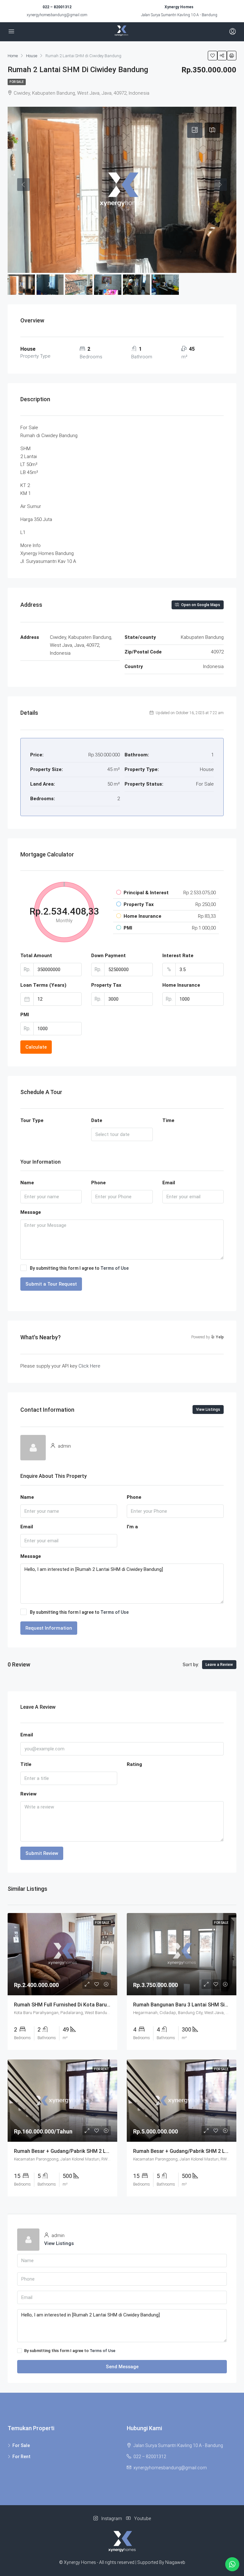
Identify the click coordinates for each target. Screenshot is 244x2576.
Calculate (36, 1047)
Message (31, 1212)
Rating (134, 1764)
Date (97, 1120)
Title (26, 1764)
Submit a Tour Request (51, 1284)
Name (27, 1183)
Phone (98, 1183)
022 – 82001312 (57, 7)
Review (28, 1794)
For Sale (17, 82)
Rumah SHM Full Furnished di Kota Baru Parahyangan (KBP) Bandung (95, 2005)
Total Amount (36, 956)
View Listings (208, 1410)
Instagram (112, 2519)
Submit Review (42, 1853)
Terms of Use (115, 1268)
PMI (25, 1015)
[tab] (195, 130)
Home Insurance (181, 985)
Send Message (122, 2367)
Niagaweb (175, 2562)
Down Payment (108, 956)
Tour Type (32, 1120)
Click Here (89, 1366)
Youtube (142, 2519)
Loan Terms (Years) (43, 985)
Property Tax (106, 985)
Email (169, 1183)
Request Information (49, 1628)
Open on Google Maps (200, 605)
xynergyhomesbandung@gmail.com (57, 15)
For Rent (21, 2457)
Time (168, 1120)
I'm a (132, 1527)
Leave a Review (219, 1665)
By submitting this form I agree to (79, 1268)
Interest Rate (178, 956)
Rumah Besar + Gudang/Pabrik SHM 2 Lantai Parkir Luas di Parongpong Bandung (109, 2151)
